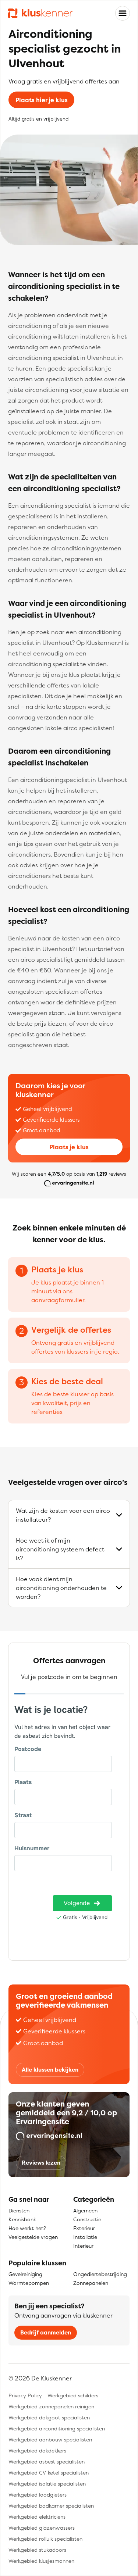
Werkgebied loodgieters (38, 2495)
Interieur (83, 2246)
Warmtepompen (29, 2283)
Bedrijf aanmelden (46, 2332)
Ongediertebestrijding (100, 2274)
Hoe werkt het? (27, 2228)
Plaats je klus (69, 1147)
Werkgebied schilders (73, 2395)
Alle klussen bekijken (50, 2070)
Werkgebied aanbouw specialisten (50, 2439)
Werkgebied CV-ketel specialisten (49, 2473)
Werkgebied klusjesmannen (41, 2561)
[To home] (40, 13)
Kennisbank (22, 2219)
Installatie (85, 2237)
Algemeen (85, 2210)
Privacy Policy (25, 2395)
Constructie (87, 2219)
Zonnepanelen (91, 2283)
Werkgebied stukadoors (37, 2550)
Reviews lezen (41, 2163)
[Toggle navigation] (123, 13)
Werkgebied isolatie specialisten (47, 2484)
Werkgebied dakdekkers (37, 2450)
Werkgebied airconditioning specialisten (57, 2428)
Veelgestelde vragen (33, 2237)
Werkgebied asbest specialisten (47, 2461)
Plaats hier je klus (42, 100)
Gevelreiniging (25, 2274)
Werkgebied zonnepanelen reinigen (51, 2406)
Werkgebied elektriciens (37, 2517)
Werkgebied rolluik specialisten (45, 2539)
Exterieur (84, 2228)
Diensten (19, 2210)
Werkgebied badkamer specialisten (51, 2506)
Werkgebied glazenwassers (42, 2528)
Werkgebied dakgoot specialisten (49, 2417)
